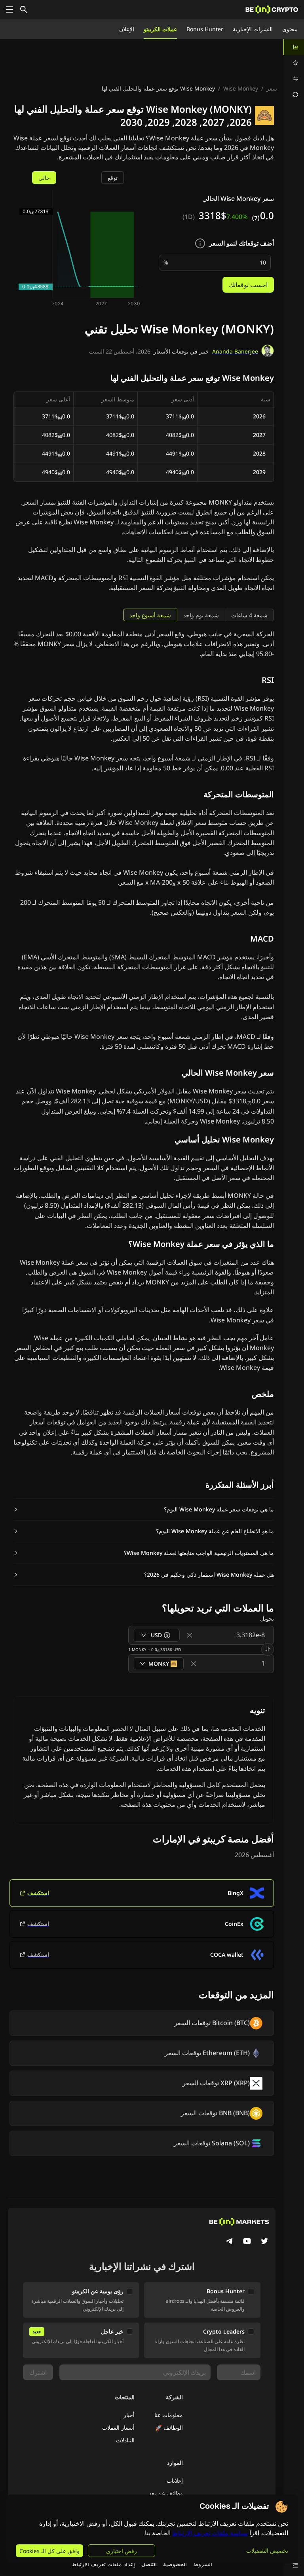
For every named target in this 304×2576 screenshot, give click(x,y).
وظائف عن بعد (166, 2493)
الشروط (203, 2564)
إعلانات (175, 2480)
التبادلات (125, 2440)
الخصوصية (175, 2564)
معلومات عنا (169, 2415)
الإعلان (127, 29)
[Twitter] (264, 2242)
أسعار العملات (118, 2428)
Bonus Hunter (205, 29)
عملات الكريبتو (160, 29)
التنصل (149, 2564)
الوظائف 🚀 (169, 2428)
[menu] (294, 71)
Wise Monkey (241, 88)
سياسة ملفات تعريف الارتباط (210, 2533)
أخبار (129, 2415)
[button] (144, 1509)
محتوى (290, 29)
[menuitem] (294, 47)
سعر (272, 88)
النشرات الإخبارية (253, 29)
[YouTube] (247, 2242)
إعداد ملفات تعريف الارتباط (103, 2564)
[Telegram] (230, 2242)
